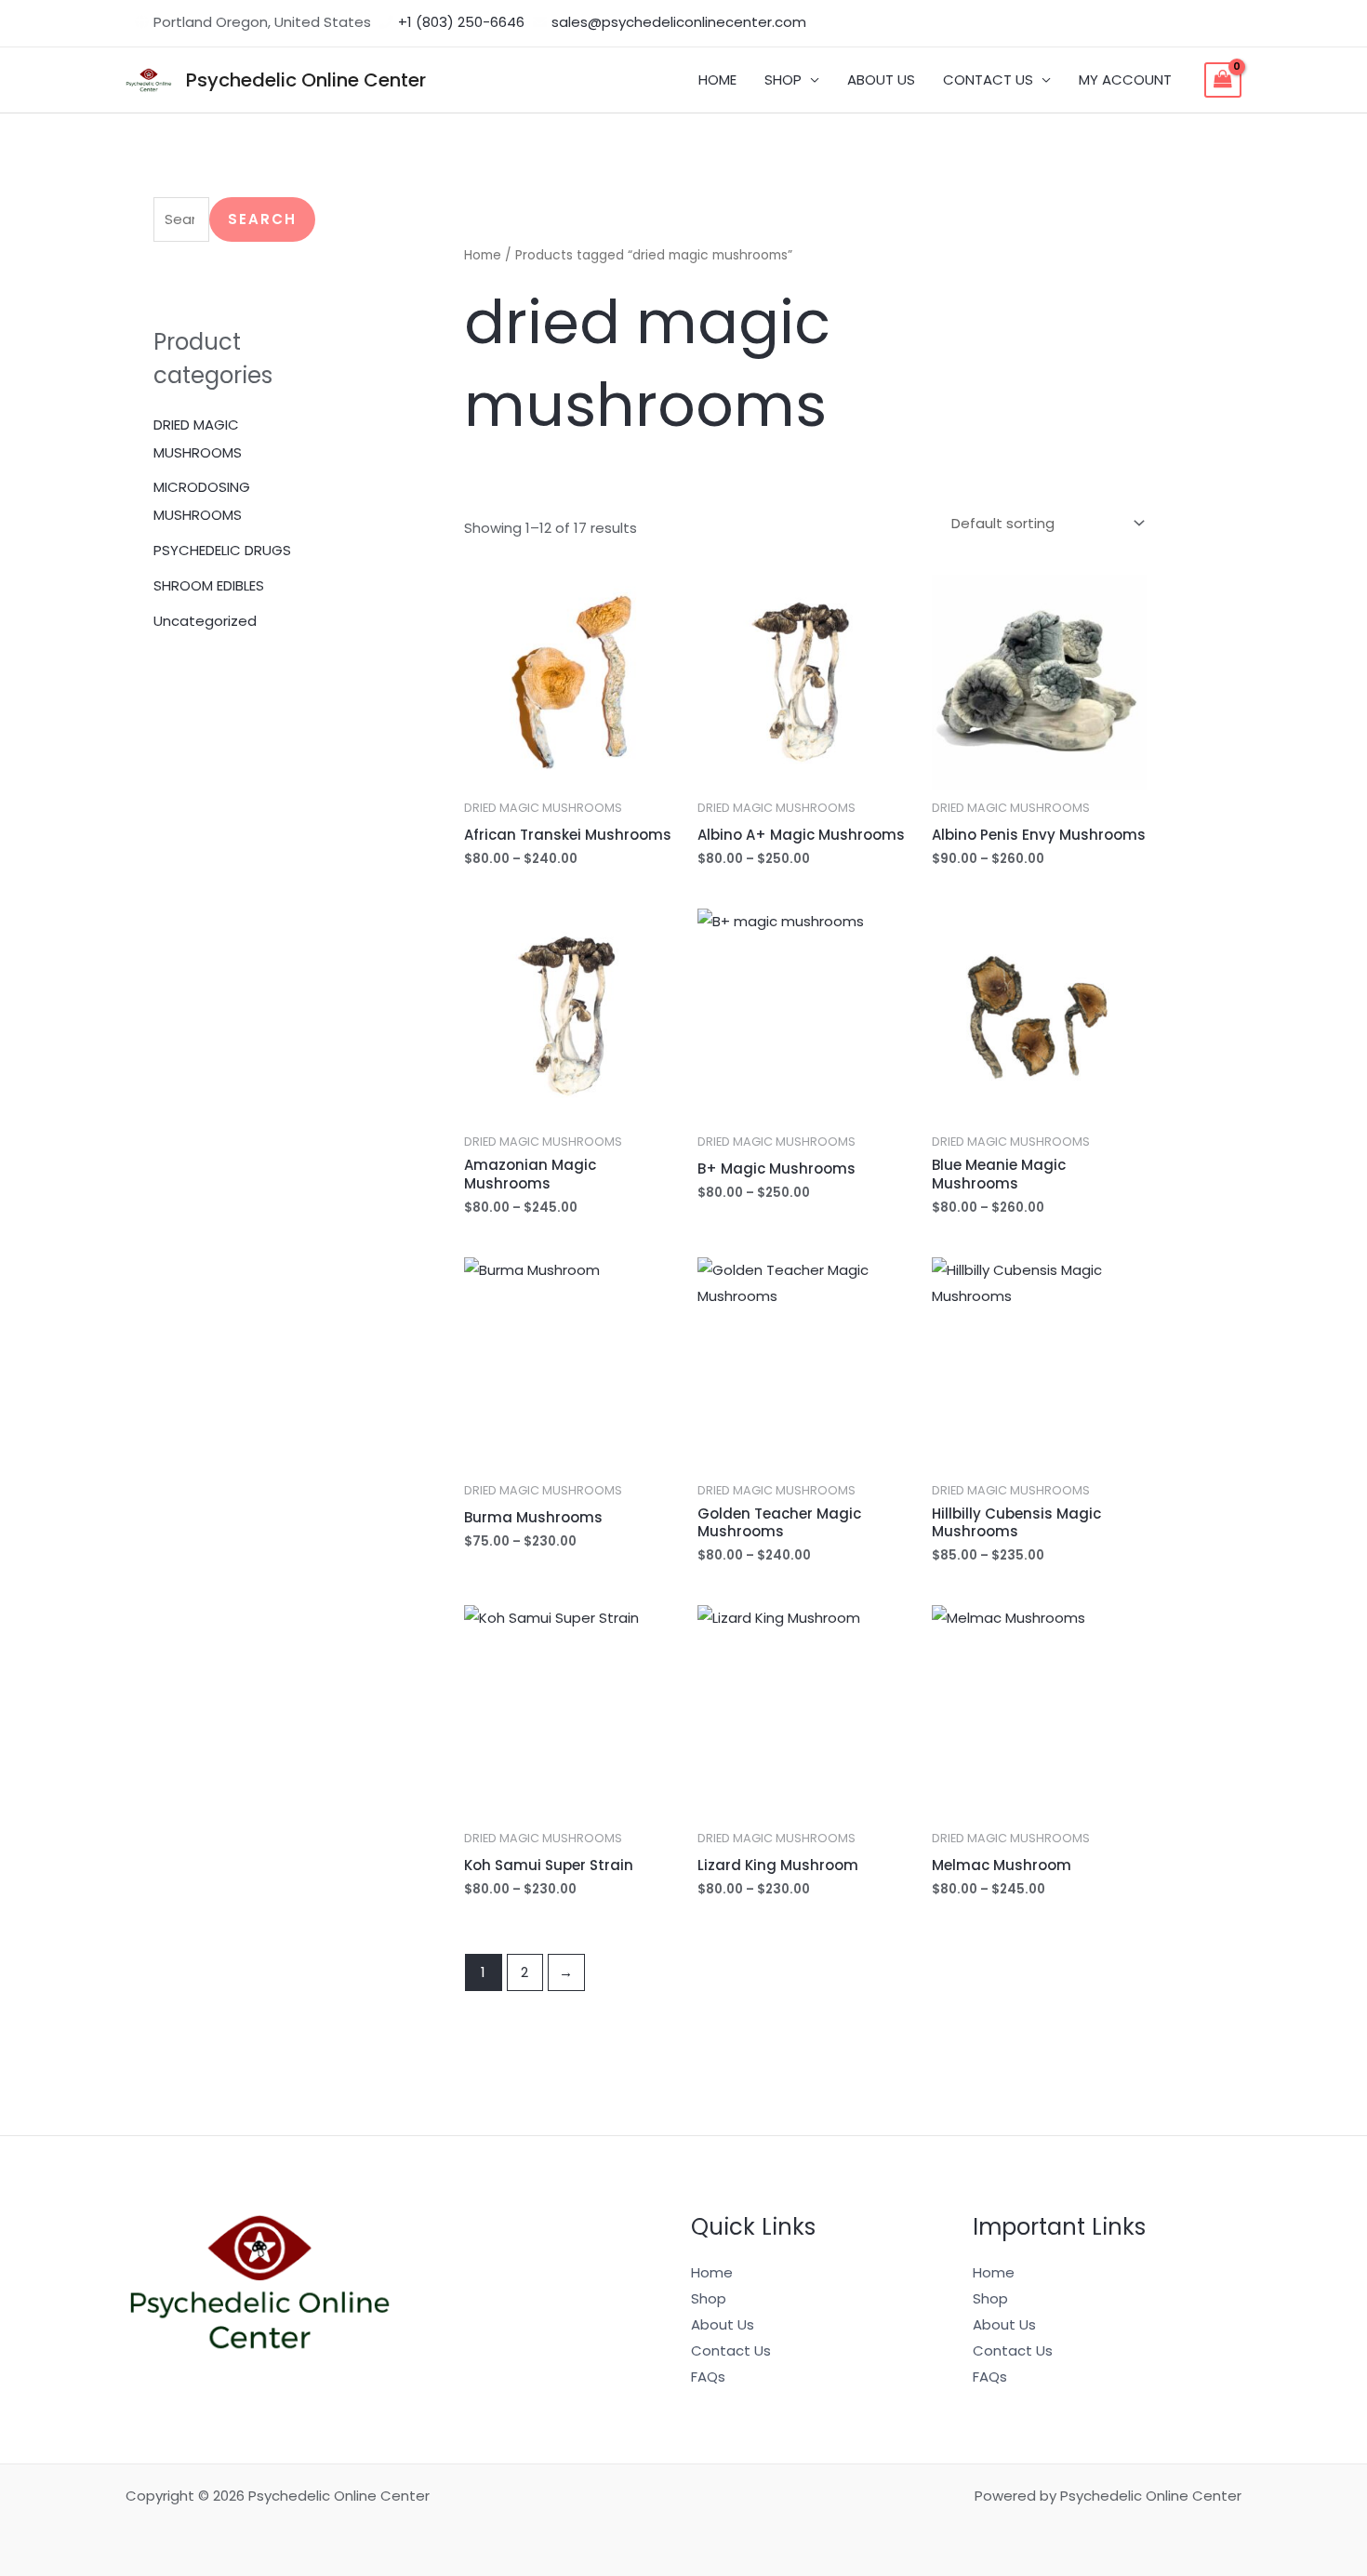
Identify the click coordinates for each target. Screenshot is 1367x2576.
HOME (717, 80)
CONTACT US (988, 80)
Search (262, 219)
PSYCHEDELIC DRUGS (222, 550)
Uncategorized (205, 621)
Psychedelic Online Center (306, 80)
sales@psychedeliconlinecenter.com (679, 22)
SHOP (783, 80)
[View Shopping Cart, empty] (1223, 80)
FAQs (708, 2377)
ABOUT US (881, 80)
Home (483, 255)
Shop (709, 2298)
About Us (723, 2324)
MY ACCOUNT (1125, 80)
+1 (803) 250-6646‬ (461, 22)
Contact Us (731, 2350)
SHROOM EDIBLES (209, 585)
